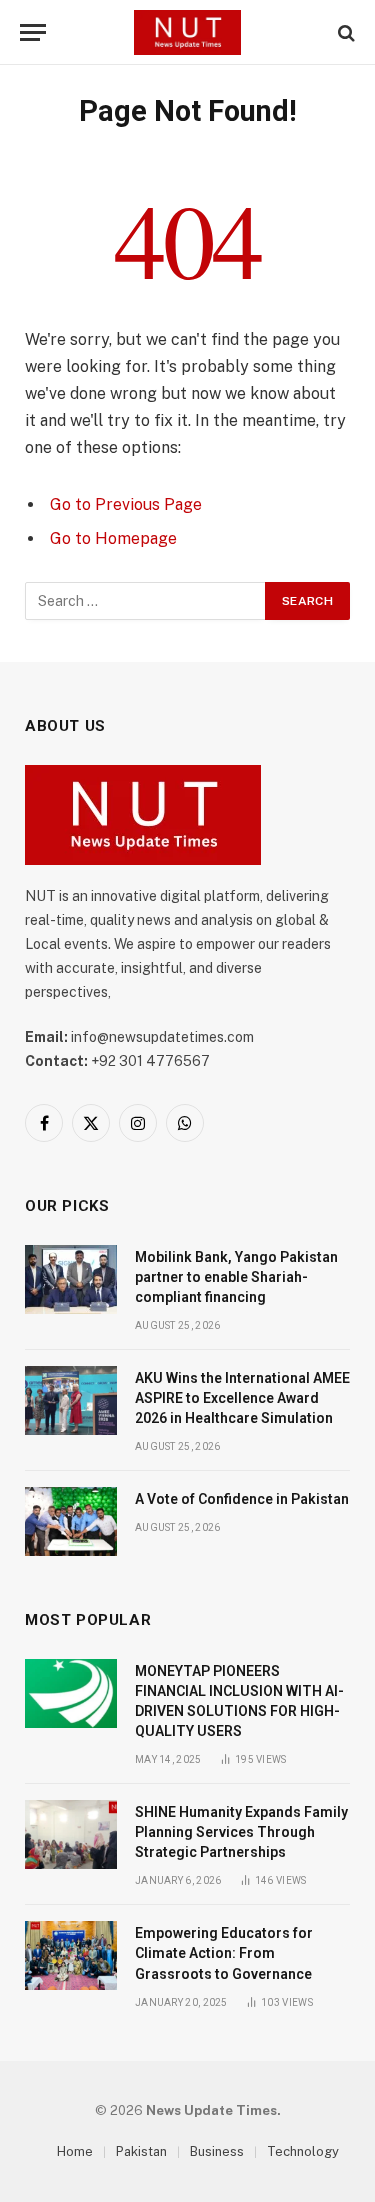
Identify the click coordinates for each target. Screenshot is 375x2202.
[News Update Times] (187, 32)
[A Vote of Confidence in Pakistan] (71, 1521)
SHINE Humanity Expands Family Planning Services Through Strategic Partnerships (241, 1832)
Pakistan (141, 2151)
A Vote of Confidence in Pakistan (242, 1499)
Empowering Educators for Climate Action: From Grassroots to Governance (224, 1953)
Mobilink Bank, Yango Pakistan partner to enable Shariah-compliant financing (236, 1277)
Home (75, 2151)
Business (217, 2151)
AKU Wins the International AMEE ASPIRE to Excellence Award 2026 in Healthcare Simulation (242, 1398)
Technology (303, 2151)
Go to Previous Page (126, 504)
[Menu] (33, 32)
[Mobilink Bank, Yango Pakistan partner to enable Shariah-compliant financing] (71, 1279)
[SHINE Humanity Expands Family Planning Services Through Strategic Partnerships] (71, 1834)
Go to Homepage (113, 538)
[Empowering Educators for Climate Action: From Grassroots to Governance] (71, 1955)
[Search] (344, 32)
